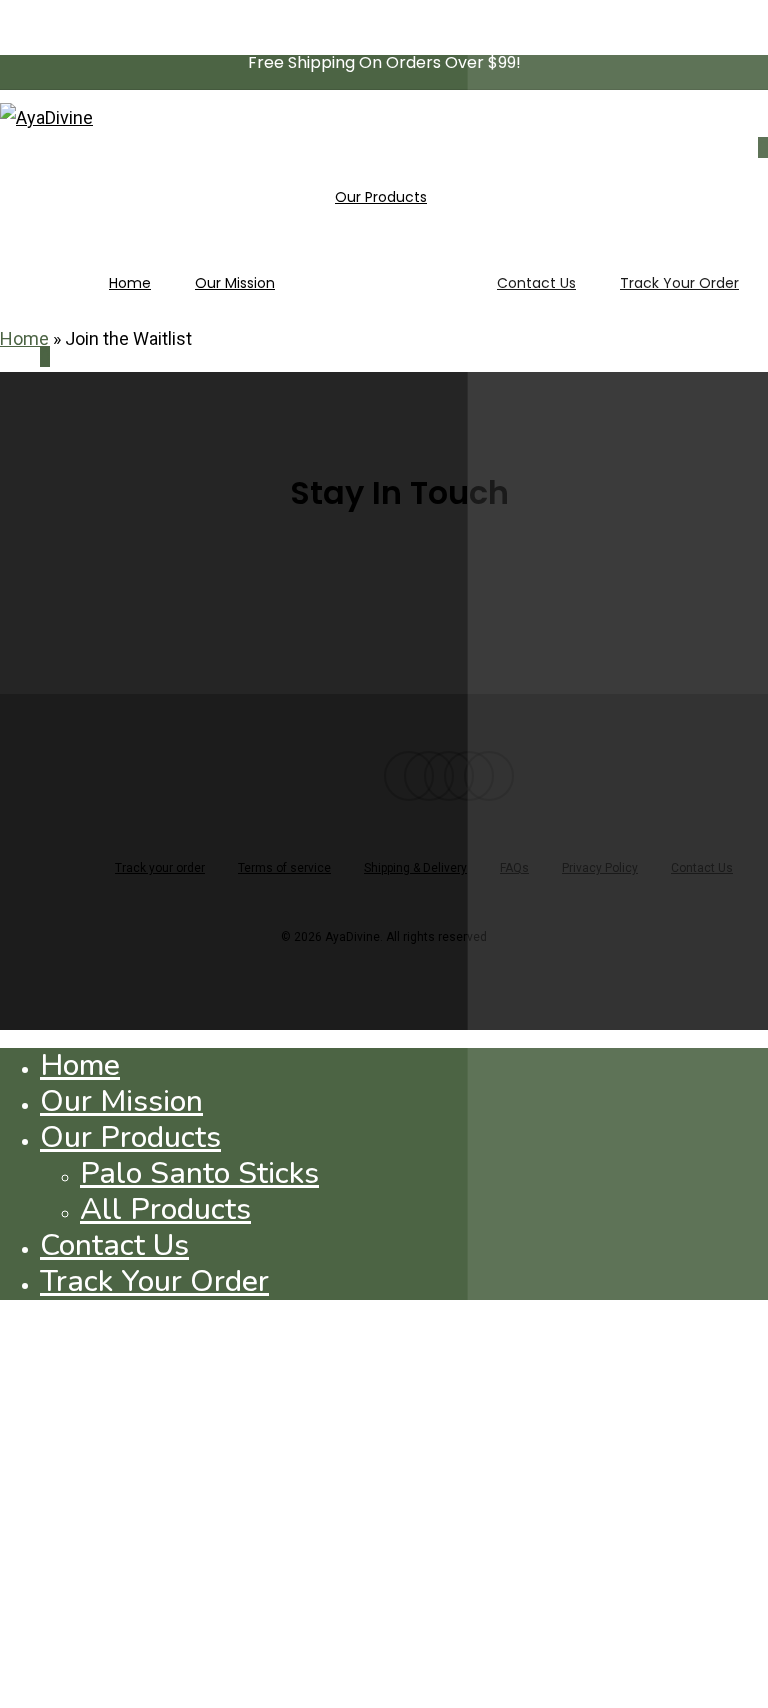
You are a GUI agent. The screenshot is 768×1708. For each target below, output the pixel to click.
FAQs (514, 868)
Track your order (160, 868)
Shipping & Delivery (415, 868)
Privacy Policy (600, 868)
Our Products (130, 1137)
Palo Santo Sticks (199, 1173)
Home (24, 338)
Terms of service (284, 868)
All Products (165, 1209)
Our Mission (121, 1101)
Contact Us (702, 868)
